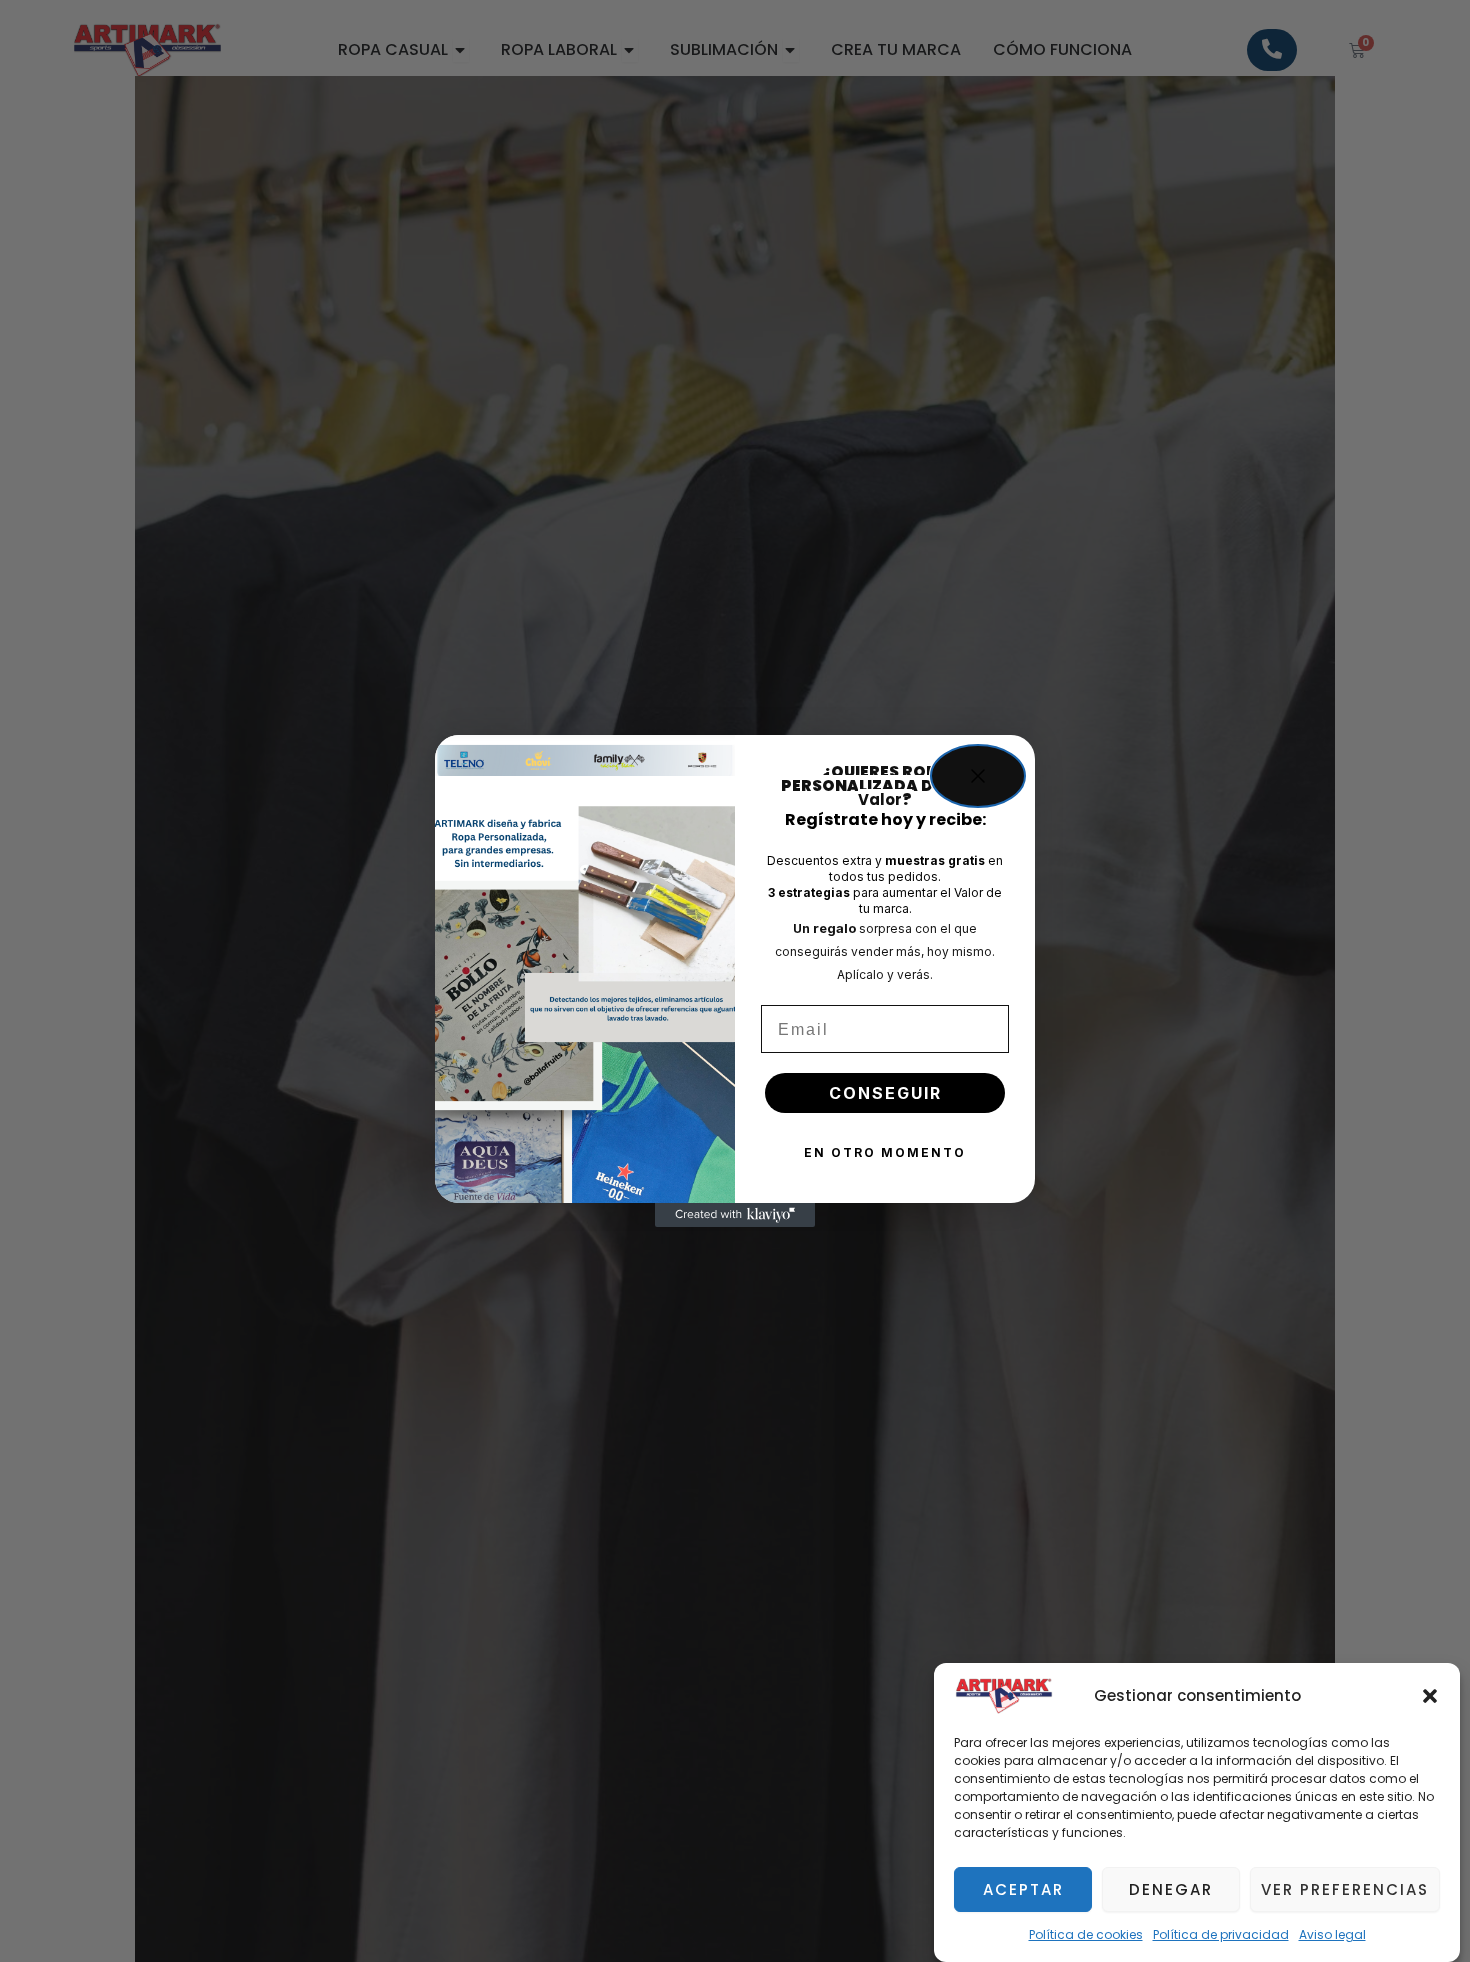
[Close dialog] (978, 776)
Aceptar (1023, 1889)
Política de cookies (1086, 1934)
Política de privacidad (1221, 1934)
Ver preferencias (1345, 1889)
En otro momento (885, 1152)
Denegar (1171, 1889)
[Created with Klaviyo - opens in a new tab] (735, 1215)
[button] (1430, 1696)
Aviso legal (1332, 1934)
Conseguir (885, 1093)
